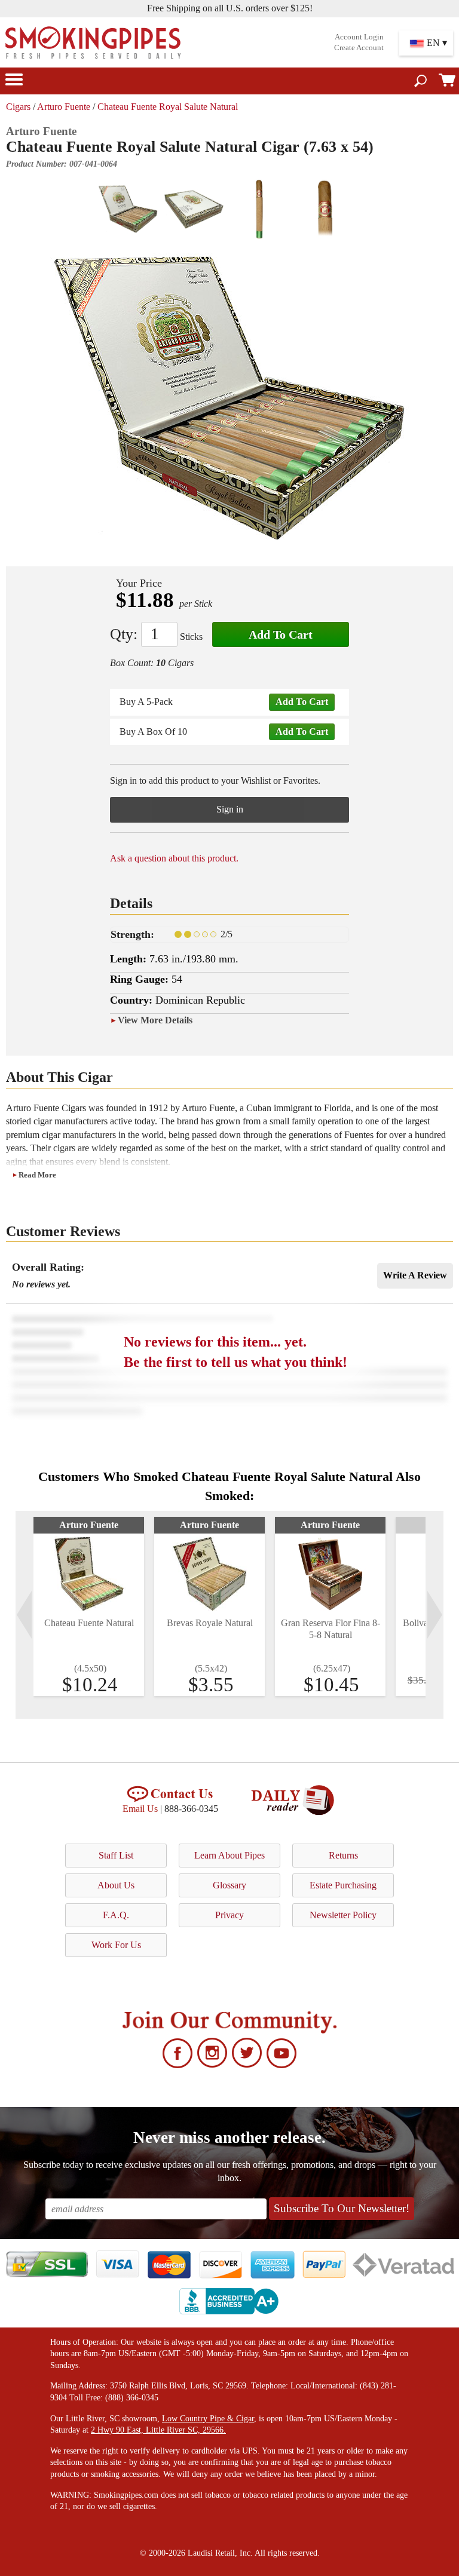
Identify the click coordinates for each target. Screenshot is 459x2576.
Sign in (230, 809)
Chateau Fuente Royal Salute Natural (168, 107)
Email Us (140, 1809)
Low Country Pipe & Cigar (208, 2419)
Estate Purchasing (343, 1885)
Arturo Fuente (64, 107)
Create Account (359, 48)
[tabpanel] (89, 1606)
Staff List (116, 1855)
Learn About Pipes (229, 1855)
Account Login (359, 37)
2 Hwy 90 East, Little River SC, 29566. (158, 2430)
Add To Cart (281, 634)
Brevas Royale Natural (210, 1623)
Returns (343, 1855)
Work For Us (116, 1945)
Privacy (229, 1915)
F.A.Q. (116, 1915)
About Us (116, 1885)
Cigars (18, 107)
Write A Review (415, 1275)
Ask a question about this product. (174, 858)
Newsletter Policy (343, 1915)
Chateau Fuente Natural (89, 1623)
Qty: (124, 634)
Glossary (229, 1885)
